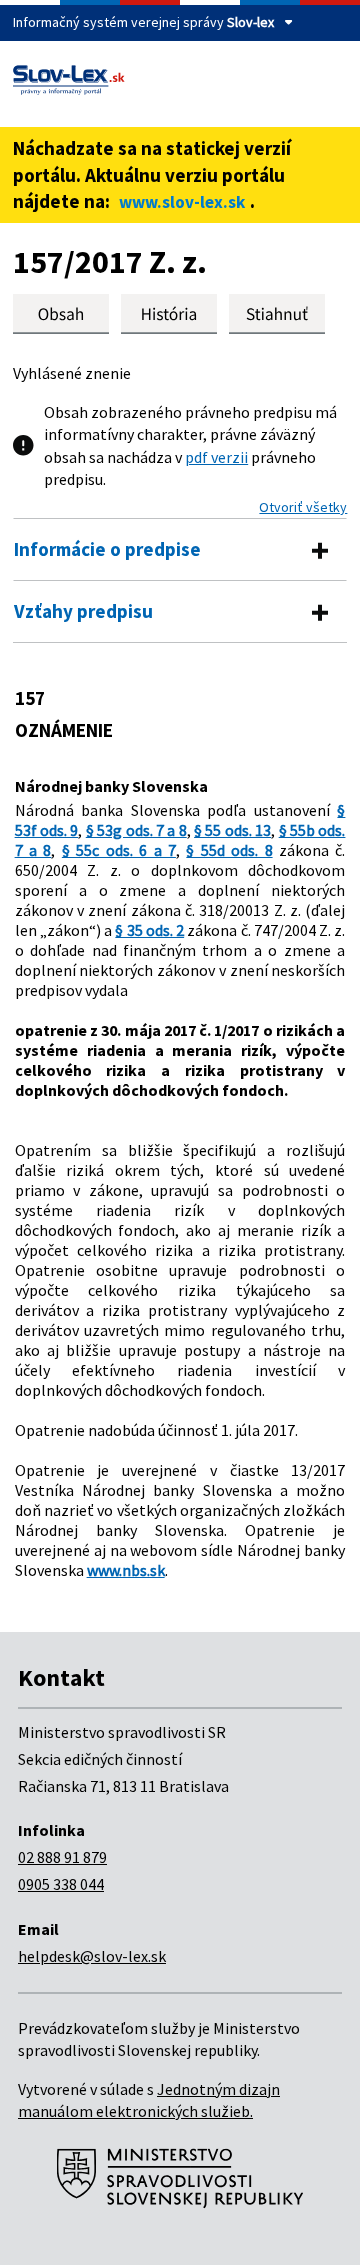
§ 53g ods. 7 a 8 (136, 830)
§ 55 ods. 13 (232, 830)
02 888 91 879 (62, 1857)
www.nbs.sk (126, 1570)
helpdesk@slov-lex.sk (92, 1956)
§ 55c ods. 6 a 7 (119, 850)
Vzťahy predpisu (83, 611)
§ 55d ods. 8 (229, 850)
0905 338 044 (61, 1884)
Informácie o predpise (107, 549)
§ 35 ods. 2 (149, 930)
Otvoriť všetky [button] (303, 507)
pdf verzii (216, 457)
